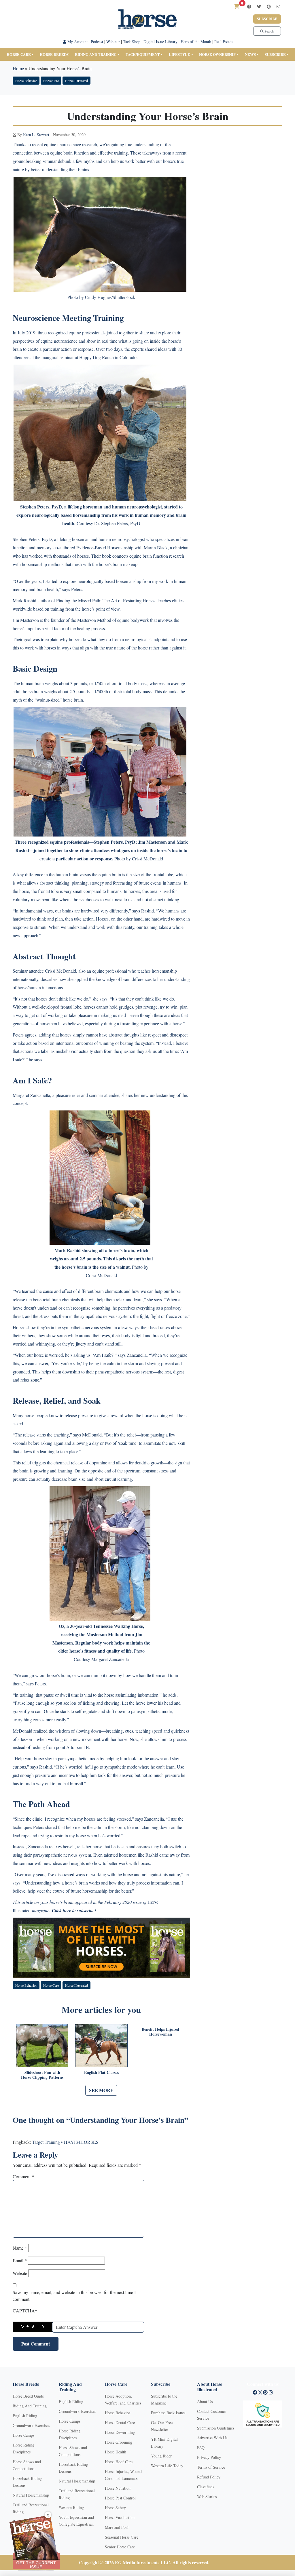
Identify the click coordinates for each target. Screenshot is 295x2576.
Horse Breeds (54, 54)
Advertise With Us (212, 2438)
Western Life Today (167, 2466)
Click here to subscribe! (74, 1910)
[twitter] (259, 6)
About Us (205, 2401)
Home (18, 68)
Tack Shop (132, 42)
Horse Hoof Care (119, 2462)
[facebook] (249, 6)
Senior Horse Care (120, 2547)
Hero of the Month (196, 42)
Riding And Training (30, 2406)
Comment (23, 2176)
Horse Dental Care (120, 2422)
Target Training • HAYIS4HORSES (65, 2142)
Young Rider (161, 2456)
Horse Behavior (26, 81)
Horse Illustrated (76, 81)
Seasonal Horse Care (122, 2537)
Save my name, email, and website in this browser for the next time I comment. (74, 2296)
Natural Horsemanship (31, 2495)
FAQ (201, 2448)
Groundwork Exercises (31, 2425)
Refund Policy (209, 2477)
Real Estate (223, 42)
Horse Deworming (120, 2432)
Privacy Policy (209, 2457)
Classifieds (206, 2487)
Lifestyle (179, 54)
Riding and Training (96, 54)
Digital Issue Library (160, 42)
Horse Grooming (119, 2442)
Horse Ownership (217, 54)
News (250, 54)
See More (101, 2090)
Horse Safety (115, 2508)
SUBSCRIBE (275, 54)
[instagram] (278, 6)
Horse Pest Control (120, 2498)
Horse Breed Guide (28, 2396)
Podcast (97, 42)
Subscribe (267, 19)
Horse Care (19, 54)
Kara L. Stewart (36, 135)
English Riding (25, 2416)
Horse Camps (23, 2435)
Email (20, 2260)
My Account (77, 42)
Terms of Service (211, 2467)
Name (20, 2248)
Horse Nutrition (118, 2488)
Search (269, 31)
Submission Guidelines (216, 2428)
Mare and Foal (117, 2527)
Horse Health (116, 2452)
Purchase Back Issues (168, 2413)
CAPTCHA (25, 2311)
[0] (237, 6)
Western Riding (71, 2507)
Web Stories (207, 2496)
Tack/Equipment (143, 54)
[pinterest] (269, 6)
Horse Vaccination (120, 2517)
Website (20, 2273)
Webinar (113, 42)
